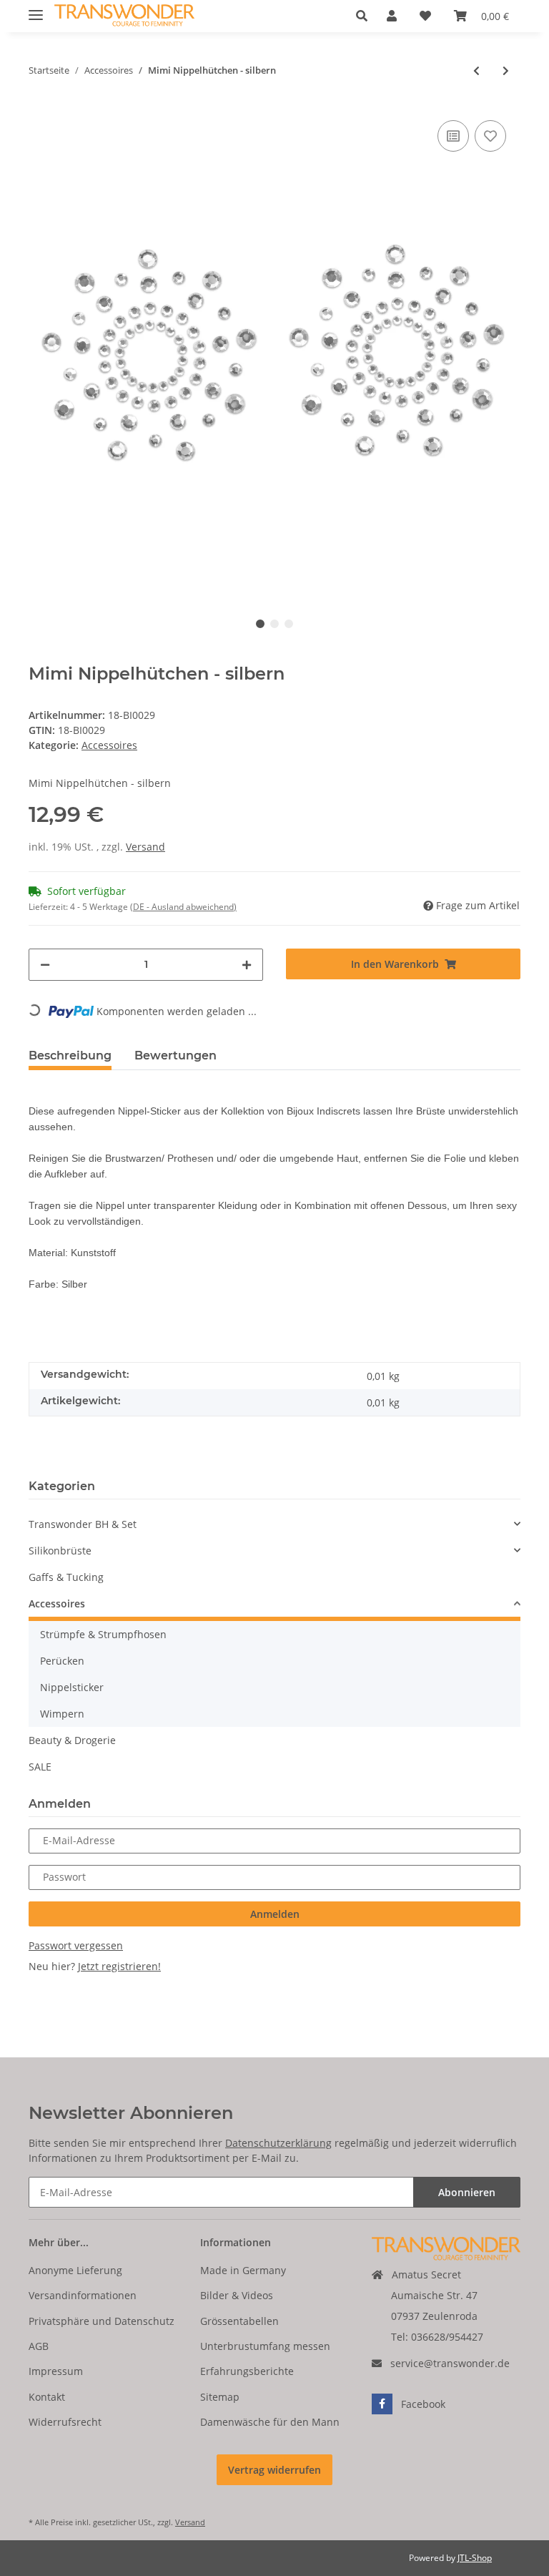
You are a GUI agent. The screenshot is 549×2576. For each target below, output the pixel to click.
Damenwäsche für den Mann (270, 2422)
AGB (39, 2346)
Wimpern (62, 1714)
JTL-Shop (475, 2558)
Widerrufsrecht (65, 2422)
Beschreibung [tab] (70, 1056)
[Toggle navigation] (36, 9)
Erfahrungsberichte (247, 2371)
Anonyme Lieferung (75, 2270)
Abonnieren (467, 2192)
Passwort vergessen (76, 1945)
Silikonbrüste (60, 1551)
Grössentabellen (239, 2321)
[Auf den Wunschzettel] (490, 136)
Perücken (62, 1661)
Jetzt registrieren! (119, 1966)
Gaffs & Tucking (66, 1577)
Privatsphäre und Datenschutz (102, 2321)
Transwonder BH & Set (83, 1524)
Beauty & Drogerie (72, 1740)
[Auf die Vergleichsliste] (453, 136)
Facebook (423, 2404)
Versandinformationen (83, 2295)
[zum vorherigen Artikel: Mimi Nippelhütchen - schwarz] (476, 70)
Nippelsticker (72, 1687)
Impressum (56, 2371)
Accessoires (109, 745)
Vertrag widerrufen (274, 2470)
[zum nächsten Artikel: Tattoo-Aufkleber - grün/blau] (506, 70)
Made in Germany (243, 2270)
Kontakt (47, 2397)
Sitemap (220, 2397)
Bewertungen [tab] (175, 1056)
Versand (145, 847)
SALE (40, 1767)
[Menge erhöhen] (247, 965)
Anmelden (275, 1914)
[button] (366, 16)
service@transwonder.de (450, 2363)
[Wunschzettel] (425, 16)
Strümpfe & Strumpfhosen (103, 1634)
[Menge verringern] (45, 965)
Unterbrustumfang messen (265, 2346)
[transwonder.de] (124, 16)
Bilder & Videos (237, 2295)
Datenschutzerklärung (278, 2143)
